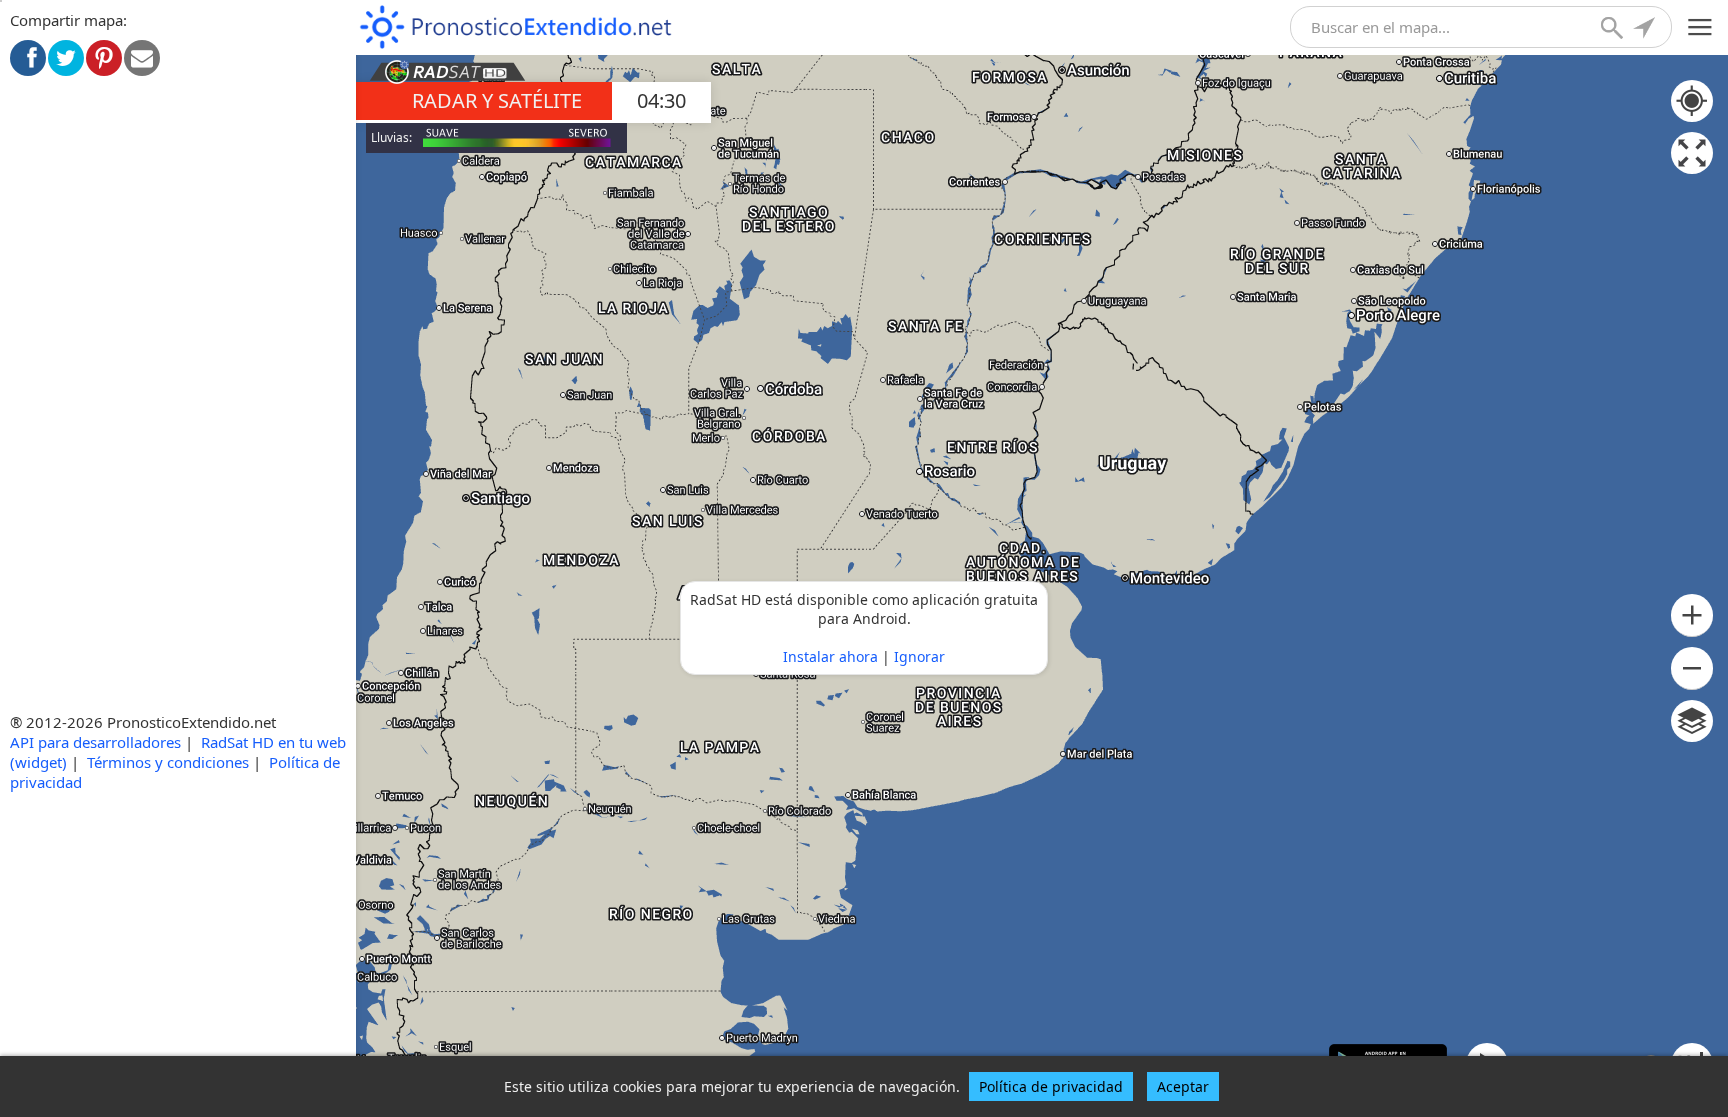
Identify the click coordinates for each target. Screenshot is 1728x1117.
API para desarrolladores (95, 742)
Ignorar (919, 656)
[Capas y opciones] (1692, 721)
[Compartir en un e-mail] (142, 58)
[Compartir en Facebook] (28, 58)
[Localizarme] (1646, 30)
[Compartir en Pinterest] (104, 58)
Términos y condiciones (168, 762)
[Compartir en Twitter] (66, 58)
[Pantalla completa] (1692, 153)
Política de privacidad (1051, 1086)
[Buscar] (1614, 30)
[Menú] (1700, 27)
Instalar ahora (830, 656)
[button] (1692, 615)
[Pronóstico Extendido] (516, 27)
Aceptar (1183, 1086)
